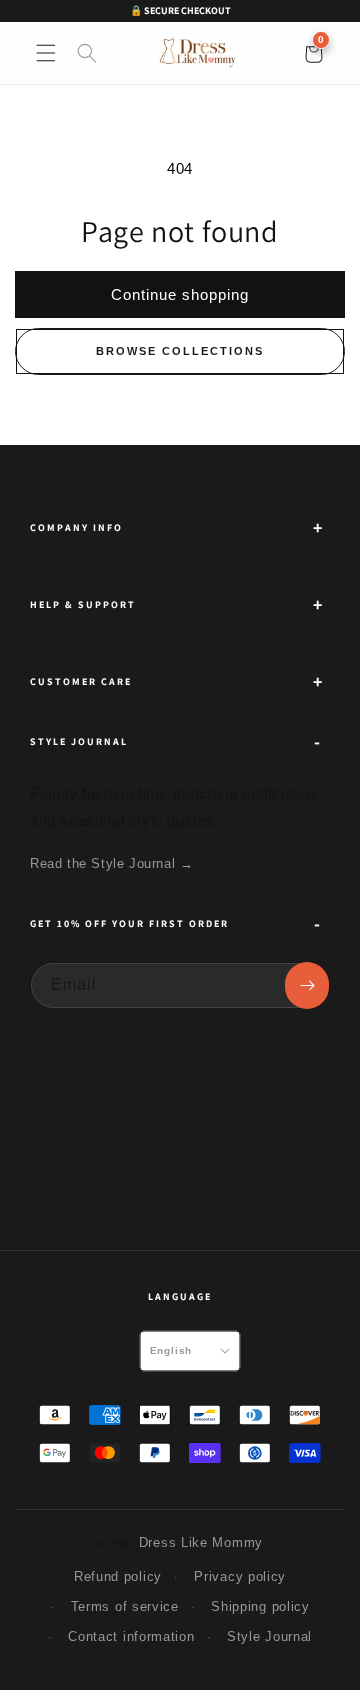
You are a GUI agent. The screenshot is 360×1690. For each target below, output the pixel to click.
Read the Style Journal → (111, 863)
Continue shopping (180, 294)
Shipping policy (260, 1606)
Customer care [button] (81, 681)
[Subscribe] (307, 985)
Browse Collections (180, 351)
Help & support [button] (83, 604)
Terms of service (125, 1606)
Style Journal (269, 1636)
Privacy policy (240, 1576)
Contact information (131, 1636)
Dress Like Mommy (201, 1542)
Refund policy (118, 1576)
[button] (46, 53)
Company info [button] (76, 527)
